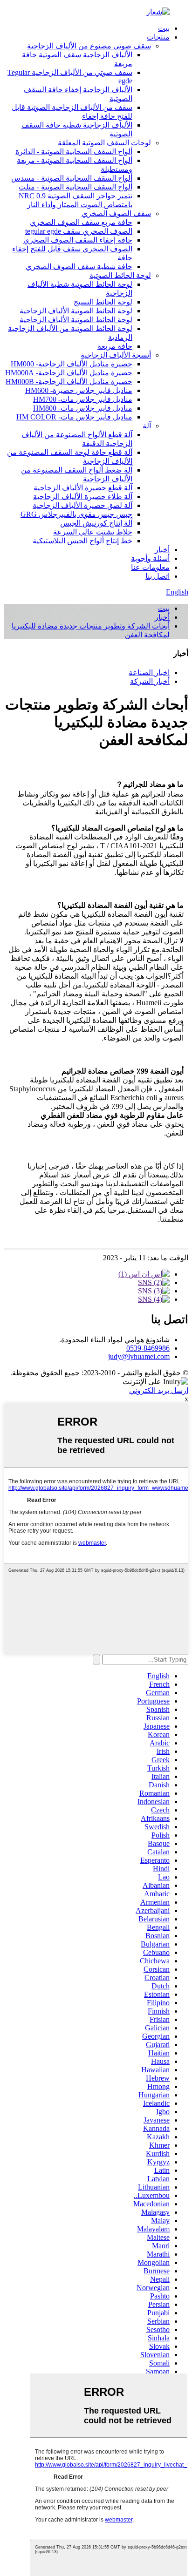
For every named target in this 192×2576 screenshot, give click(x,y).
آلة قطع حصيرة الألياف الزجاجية (83, 488)
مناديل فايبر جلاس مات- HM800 (83, 408)
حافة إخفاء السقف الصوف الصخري (78, 240)
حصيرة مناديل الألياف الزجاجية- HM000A (69, 373)
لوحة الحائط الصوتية (120, 275)
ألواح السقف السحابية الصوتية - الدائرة (74, 152)
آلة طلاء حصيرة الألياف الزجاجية (83, 497)
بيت (164, 28)
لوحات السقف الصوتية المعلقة (104, 143)
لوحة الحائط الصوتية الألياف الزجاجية (76, 311)
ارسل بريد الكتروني (159, 1390)
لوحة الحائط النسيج (103, 302)
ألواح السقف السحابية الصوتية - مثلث (75, 187)
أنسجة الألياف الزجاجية (116, 355)
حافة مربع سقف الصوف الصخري (81, 222)
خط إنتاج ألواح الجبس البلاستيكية (82, 541)
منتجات (158, 37)
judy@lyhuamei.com (139, 1356)
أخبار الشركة (150, 681)
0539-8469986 (148, 1348)
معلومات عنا (150, 567)
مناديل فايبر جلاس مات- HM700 (83, 399)
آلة (147, 426)
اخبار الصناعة (149, 673)
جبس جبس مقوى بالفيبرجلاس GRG (76, 514)
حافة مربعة (115, 346)
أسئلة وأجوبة (150, 558)
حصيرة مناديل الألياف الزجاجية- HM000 (72, 364)
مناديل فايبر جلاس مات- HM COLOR (74, 417)
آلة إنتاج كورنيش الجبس (96, 523)
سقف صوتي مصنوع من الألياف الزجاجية (89, 46)
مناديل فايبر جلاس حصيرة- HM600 (79, 390)
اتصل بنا (158, 576)
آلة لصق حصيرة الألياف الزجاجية (82, 505)
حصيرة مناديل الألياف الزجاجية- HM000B (69, 382)
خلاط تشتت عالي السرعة (93, 532)
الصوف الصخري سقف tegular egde (79, 231)
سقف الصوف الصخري (116, 213)
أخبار (162, 550)
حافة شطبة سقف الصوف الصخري (79, 267)
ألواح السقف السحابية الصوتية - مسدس (72, 178)
